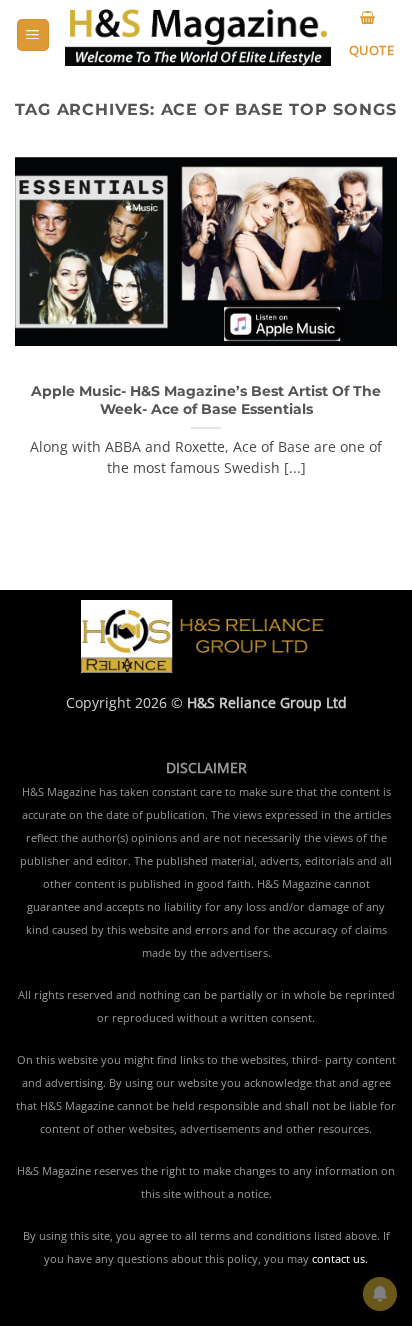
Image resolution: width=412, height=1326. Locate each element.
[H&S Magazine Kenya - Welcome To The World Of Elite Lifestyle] (198, 35)
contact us (338, 1259)
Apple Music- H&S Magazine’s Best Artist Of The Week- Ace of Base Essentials (206, 400)
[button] (33, 35)
